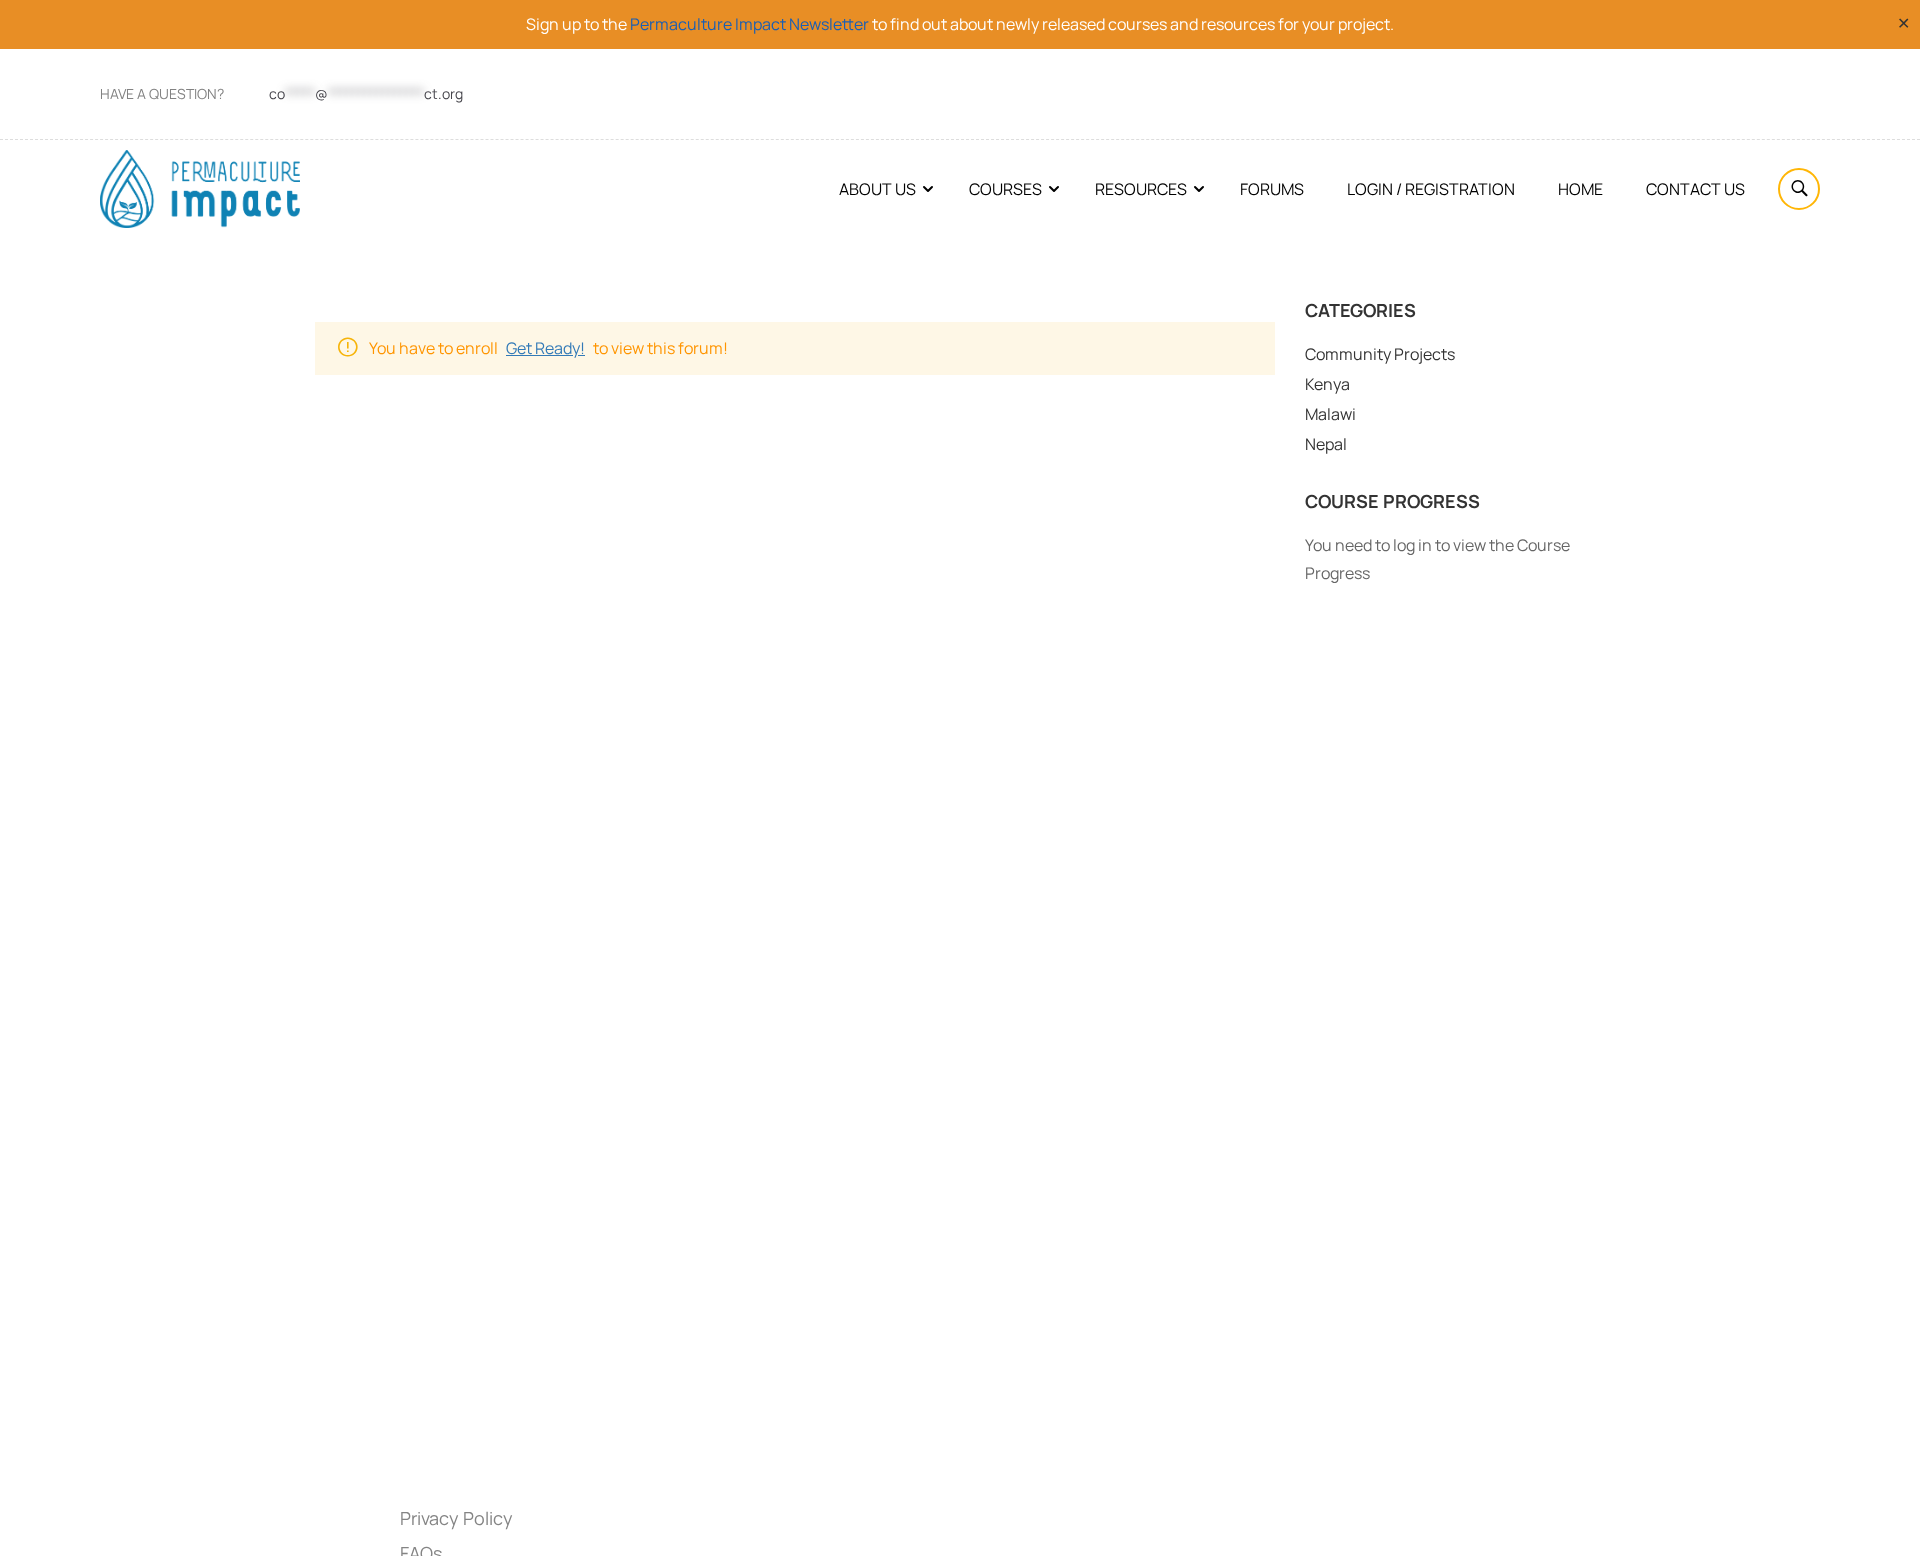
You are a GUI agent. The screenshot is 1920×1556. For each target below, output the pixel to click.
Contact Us (1695, 189)
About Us (877, 189)
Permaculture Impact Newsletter (749, 24)
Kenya (1327, 384)
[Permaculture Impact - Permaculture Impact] (200, 189)
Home (1580, 189)
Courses (1005, 189)
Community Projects (1380, 354)
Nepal (1326, 444)
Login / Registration (1431, 189)
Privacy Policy (456, 1518)
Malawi (1330, 414)
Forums (1272, 189)
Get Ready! (545, 348)
